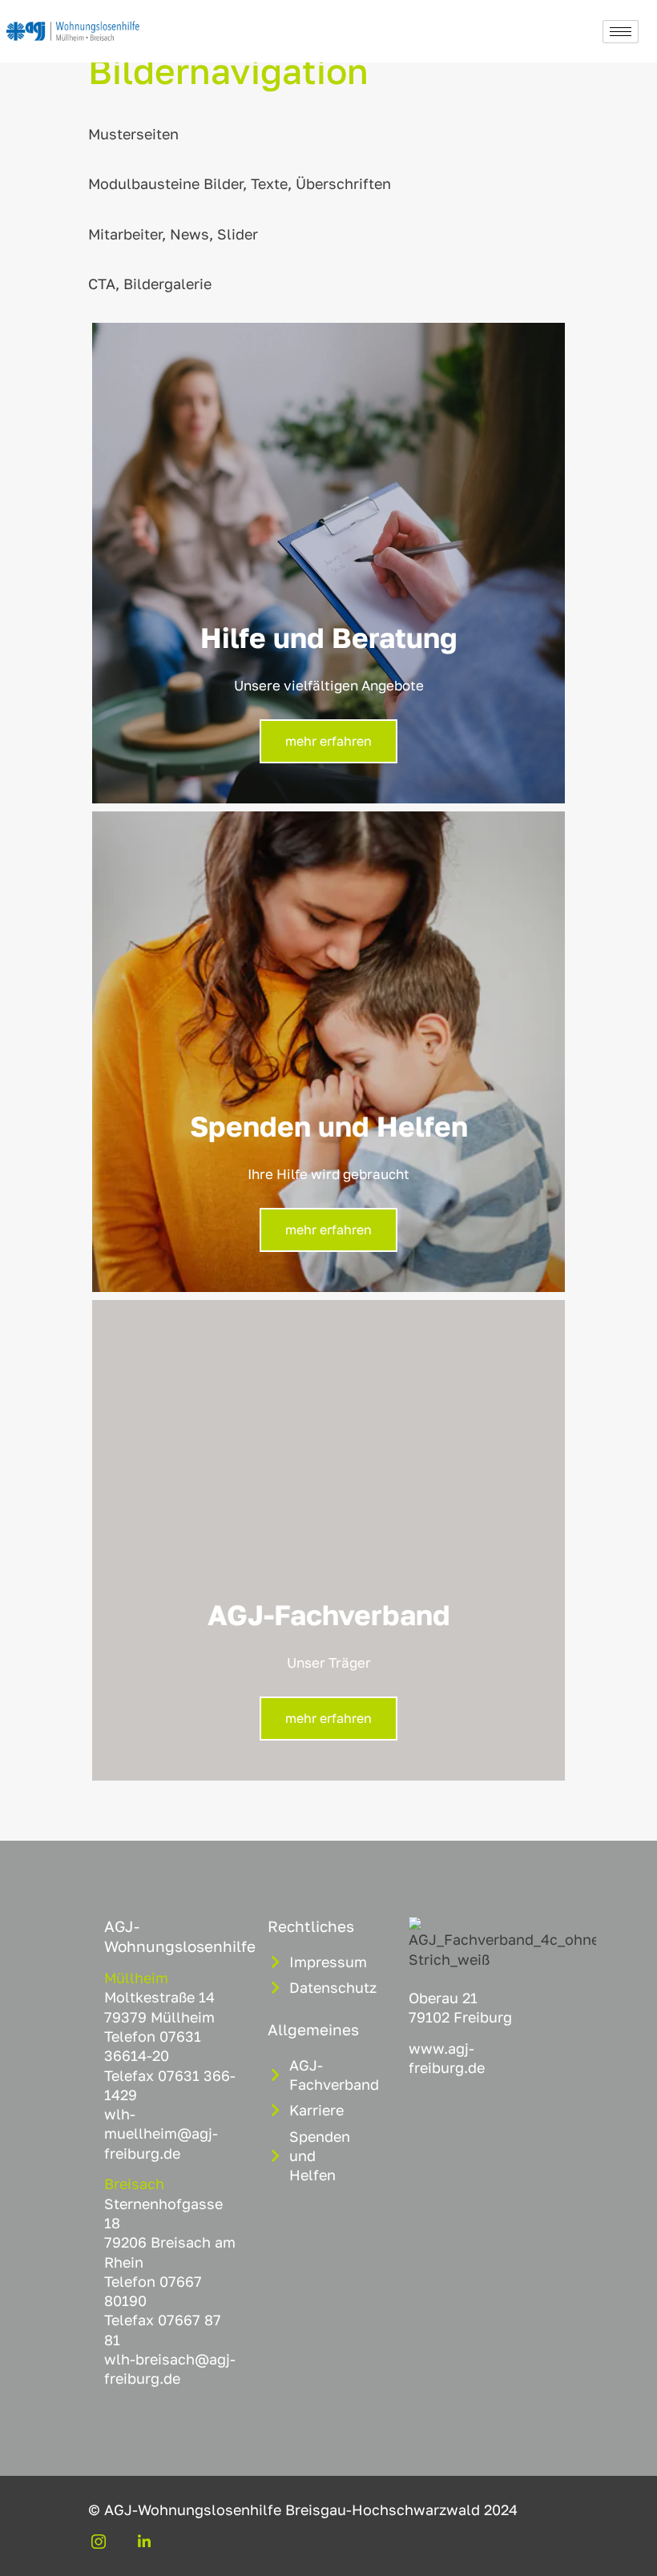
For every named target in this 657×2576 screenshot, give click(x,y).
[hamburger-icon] (621, 32)
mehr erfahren (328, 741)
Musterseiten (133, 134)
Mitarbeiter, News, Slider (173, 234)
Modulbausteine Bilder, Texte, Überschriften (240, 183)
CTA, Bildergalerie (150, 284)
